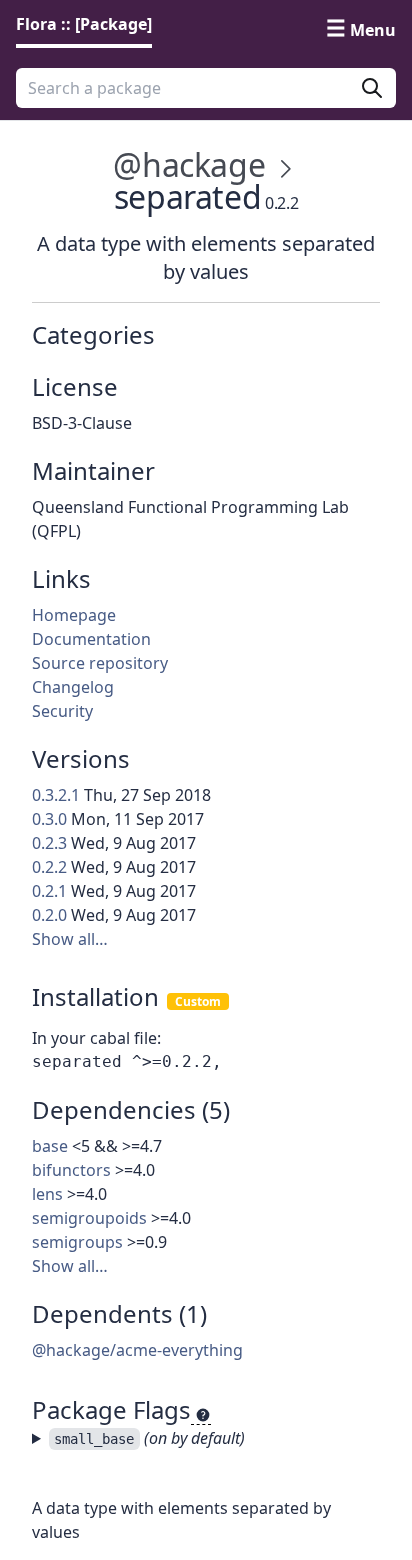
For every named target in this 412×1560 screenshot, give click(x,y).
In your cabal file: (96, 1038)
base (50, 1146)
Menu (373, 30)
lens (47, 1194)
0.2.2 (49, 867)
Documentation (91, 639)
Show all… (70, 939)
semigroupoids (89, 1218)
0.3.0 (49, 819)
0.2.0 (49, 915)
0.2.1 (49, 891)
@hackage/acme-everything (137, 1350)
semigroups (77, 1242)
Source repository (100, 663)
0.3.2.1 (56, 795)
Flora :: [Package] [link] (84, 24)
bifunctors (71, 1170)
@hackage (189, 164)
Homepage (74, 615)
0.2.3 (49, 843)
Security (62, 711)
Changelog (73, 687)
